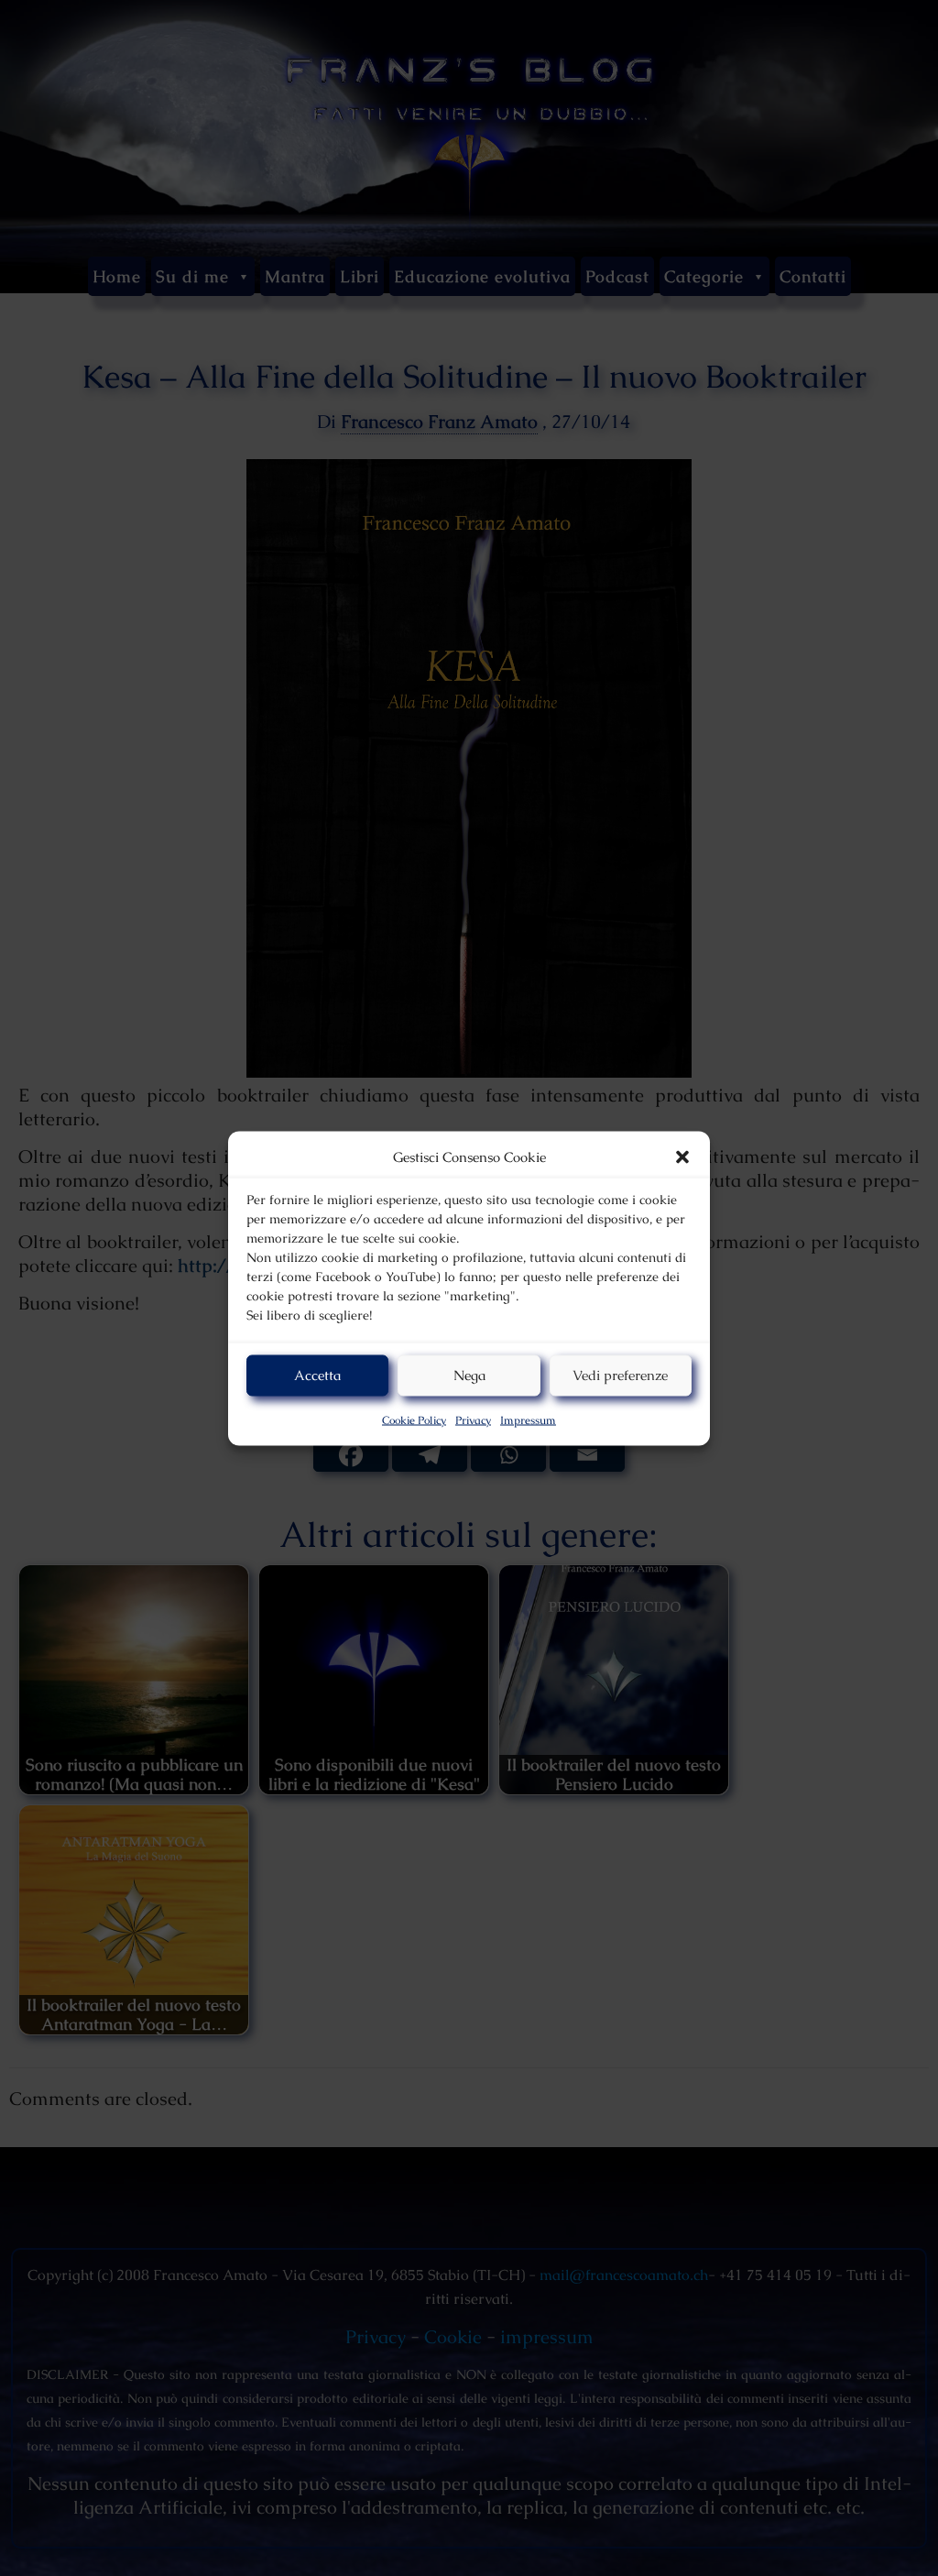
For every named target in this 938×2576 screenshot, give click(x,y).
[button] (682, 1156)
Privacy (473, 1420)
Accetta (317, 1375)
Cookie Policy (414, 1420)
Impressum (528, 1420)
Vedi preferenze (620, 1375)
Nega (469, 1375)
